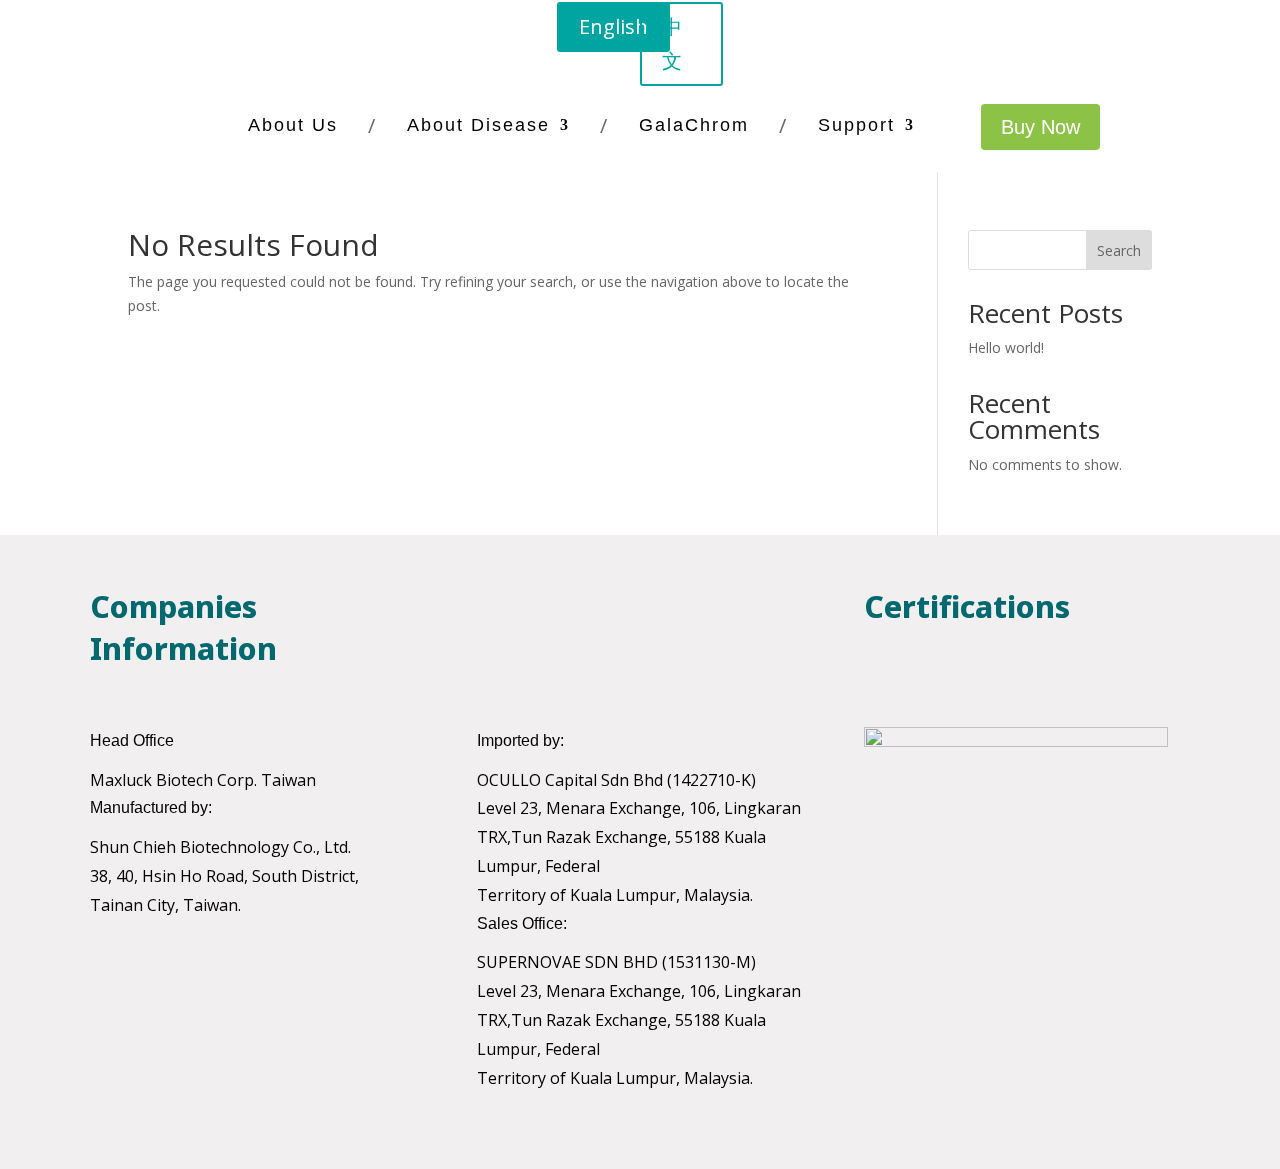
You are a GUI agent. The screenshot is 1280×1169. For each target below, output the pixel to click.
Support (856, 125)
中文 (672, 43)
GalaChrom (694, 125)
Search (1119, 250)
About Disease (478, 125)
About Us (293, 125)
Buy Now (1040, 127)
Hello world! (1006, 347)
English (613, 26)
